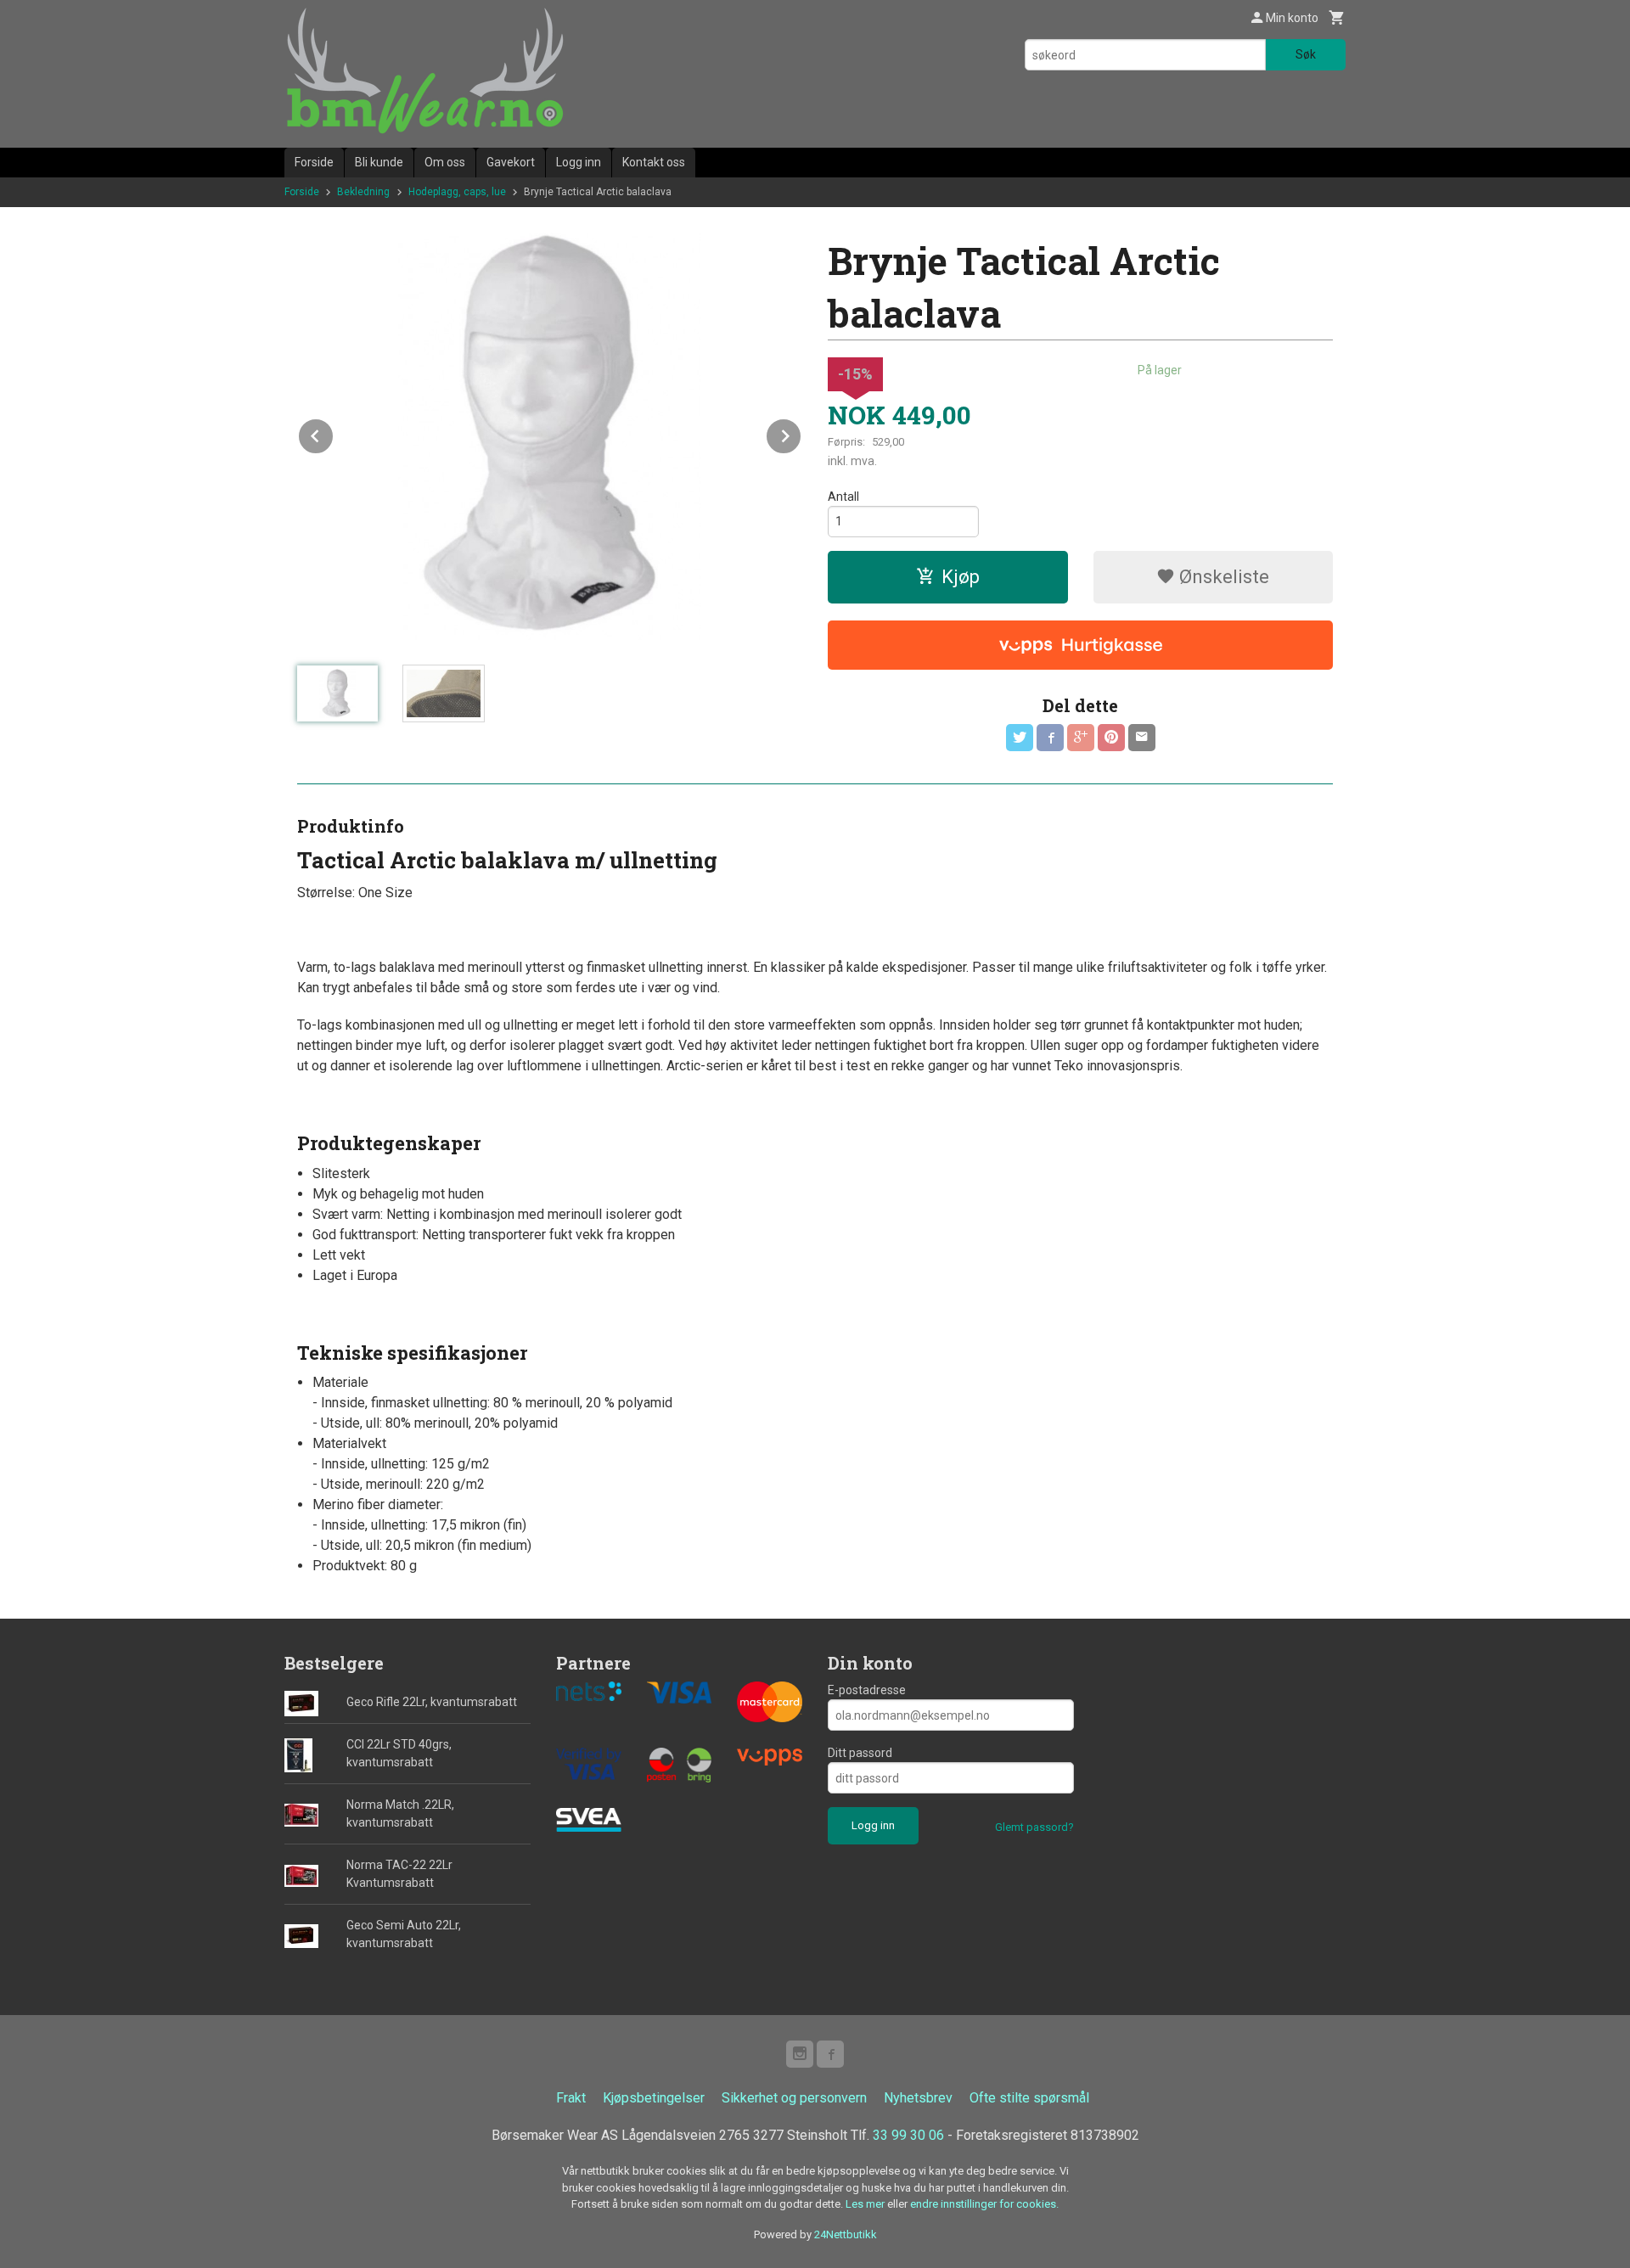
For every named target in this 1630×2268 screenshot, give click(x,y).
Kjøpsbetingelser (654, 2098)
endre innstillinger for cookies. (984, 2204)
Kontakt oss (654, 162)
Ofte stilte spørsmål (1029, 2098)
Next (801, 433)
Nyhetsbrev (918, 2098)
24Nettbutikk (846, 2234)
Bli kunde (379, 162)
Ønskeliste (1222, 577)
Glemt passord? (1034, 1827)
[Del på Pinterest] (1111, 738)
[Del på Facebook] (1050, 738)
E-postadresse (867, 1690)
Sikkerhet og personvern (794, 2098)
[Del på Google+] (1081, 738)
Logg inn (579, 162)
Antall (843, 497)
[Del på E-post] (1142, 738)
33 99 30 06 (908, 2135)
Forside (314, 162)
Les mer (866, 2204)
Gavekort (511, 162)
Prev (334, 433)
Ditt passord (860, 1753)
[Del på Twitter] (1020, 738)
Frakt (571, 2098)
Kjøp (961, 577)
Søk (1306, 54)
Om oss (445, 162)
